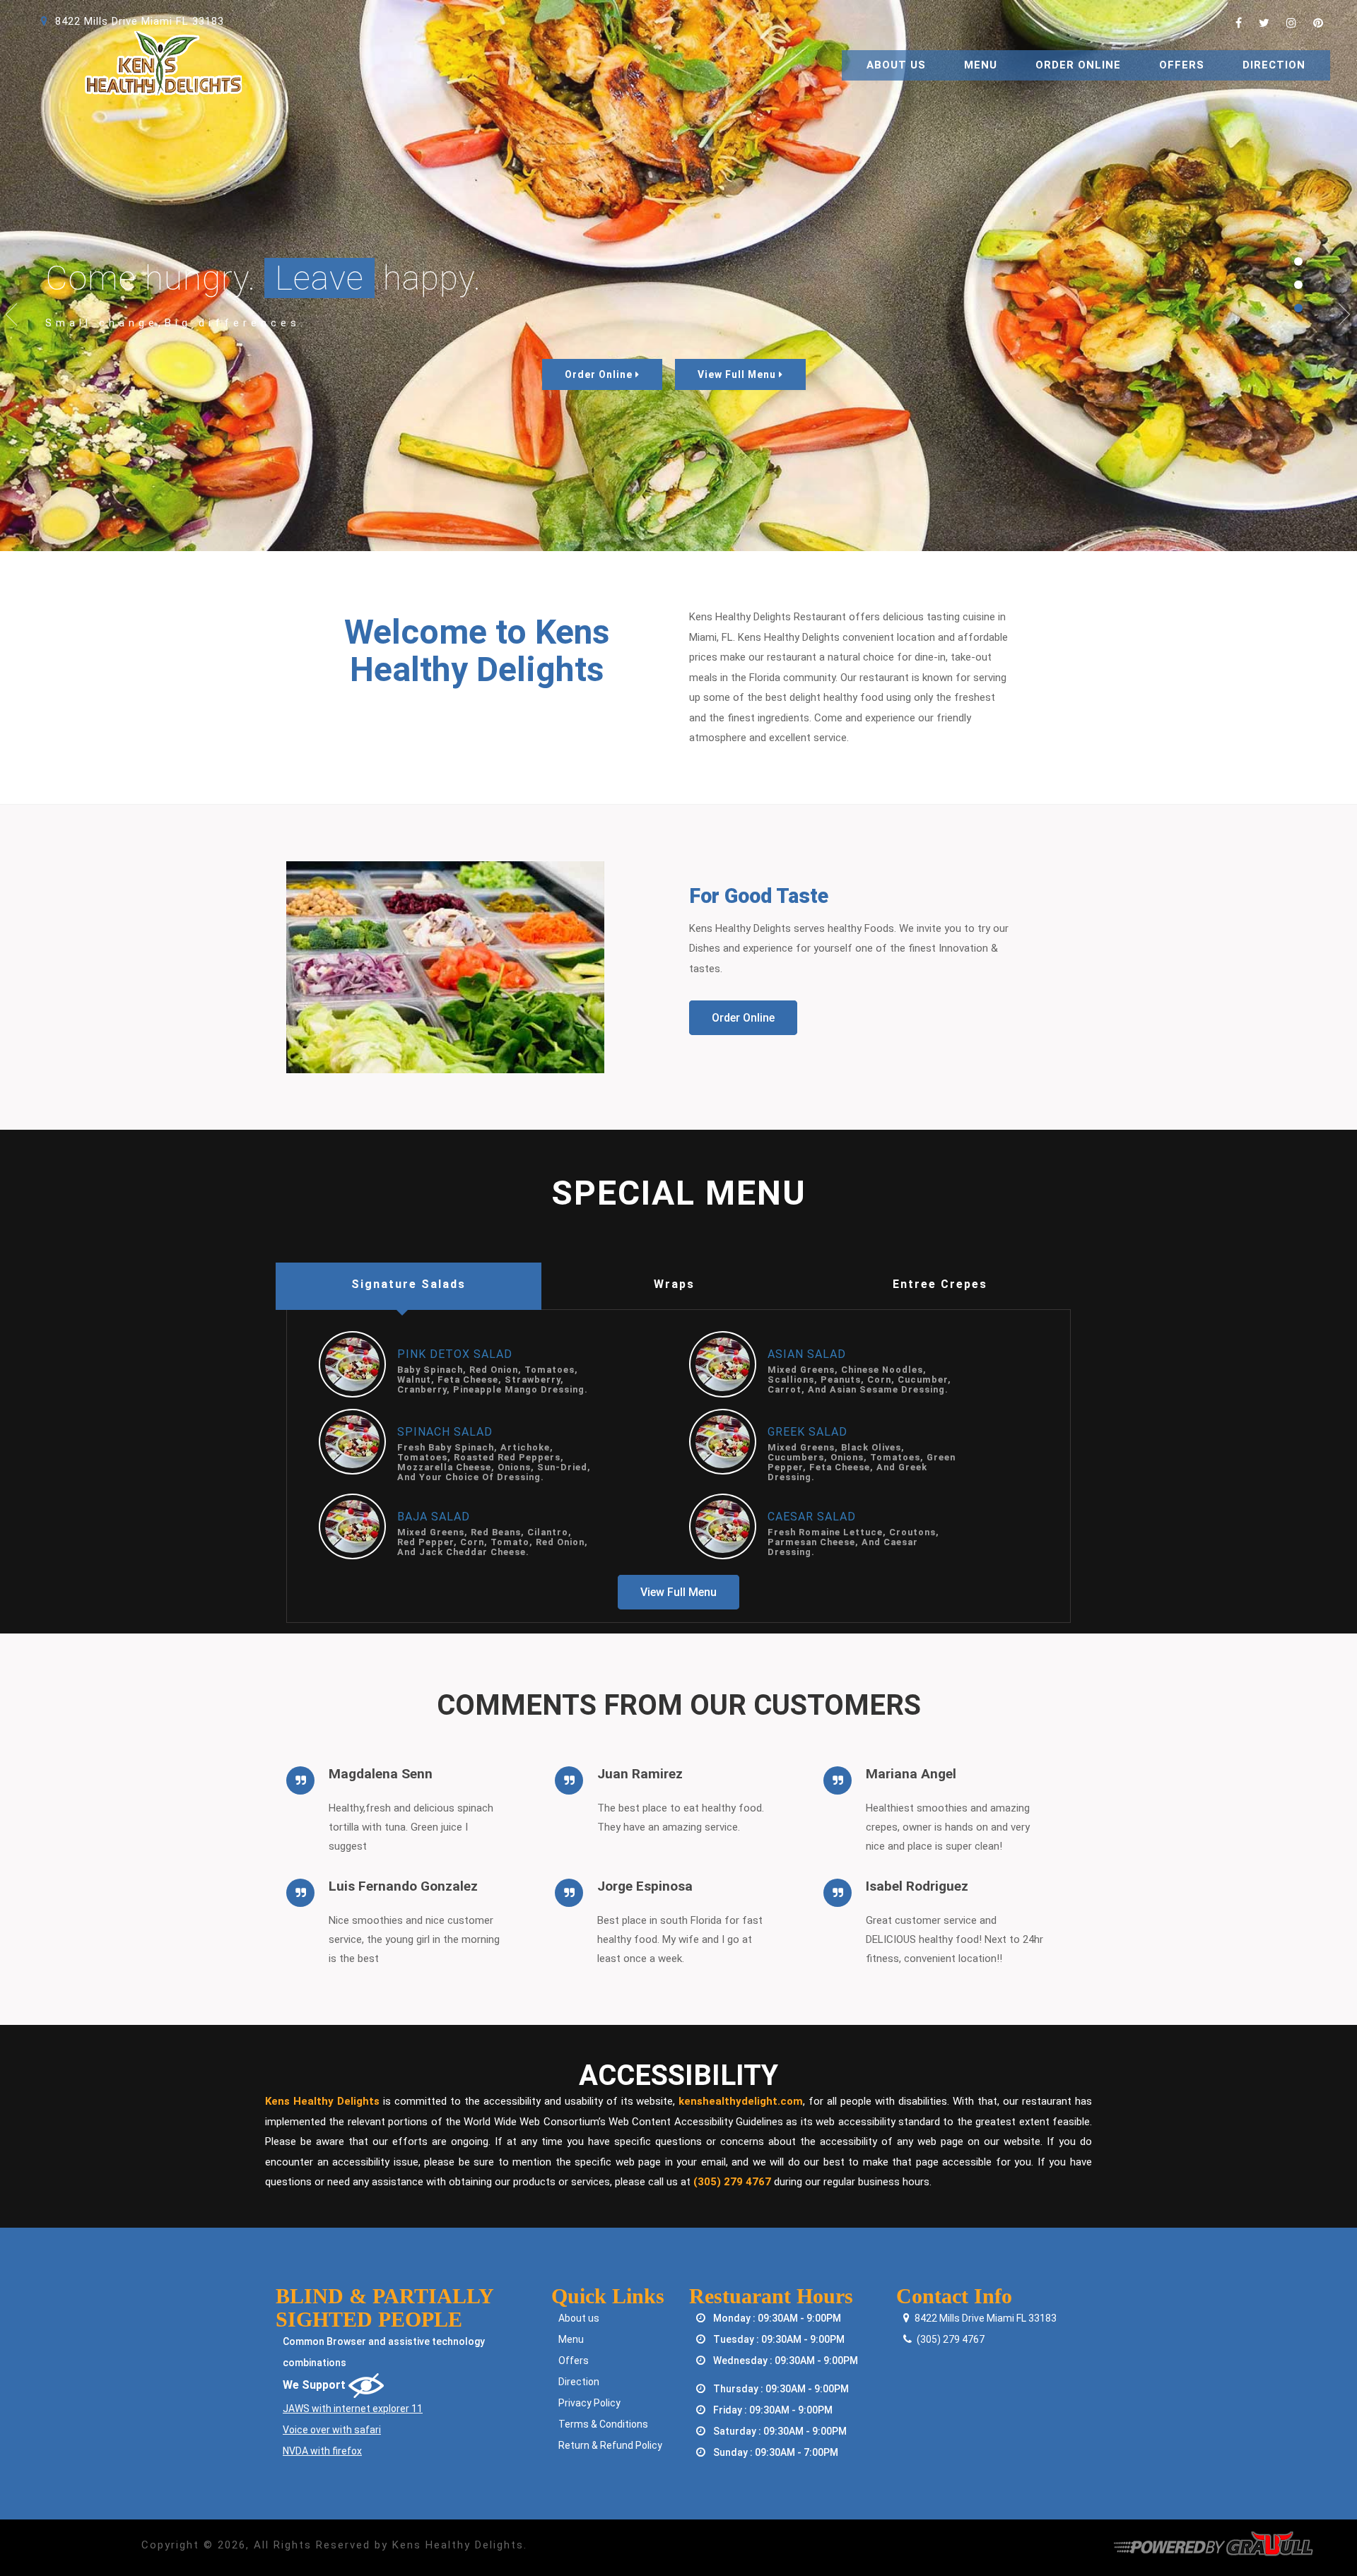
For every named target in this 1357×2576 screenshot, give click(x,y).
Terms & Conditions (603, 2424)
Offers (1182, 65)
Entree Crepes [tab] (940, 1284)
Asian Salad (807, 1354)
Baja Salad (434, 1517)
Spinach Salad (445, 1432)
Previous (12, 315)
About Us (896, 65)
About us (579, 2318)
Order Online (1078, 65)
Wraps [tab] (674, 1284)
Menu (981, 65)
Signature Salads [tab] (409, 1284)
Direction (1274, 65)
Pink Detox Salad (455, 1354)
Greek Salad (807, 1432)
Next (1345, 315)
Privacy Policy (589, 2403)
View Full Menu (738, 374)
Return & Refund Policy (610, 2445)
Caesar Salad (812, 1517)
